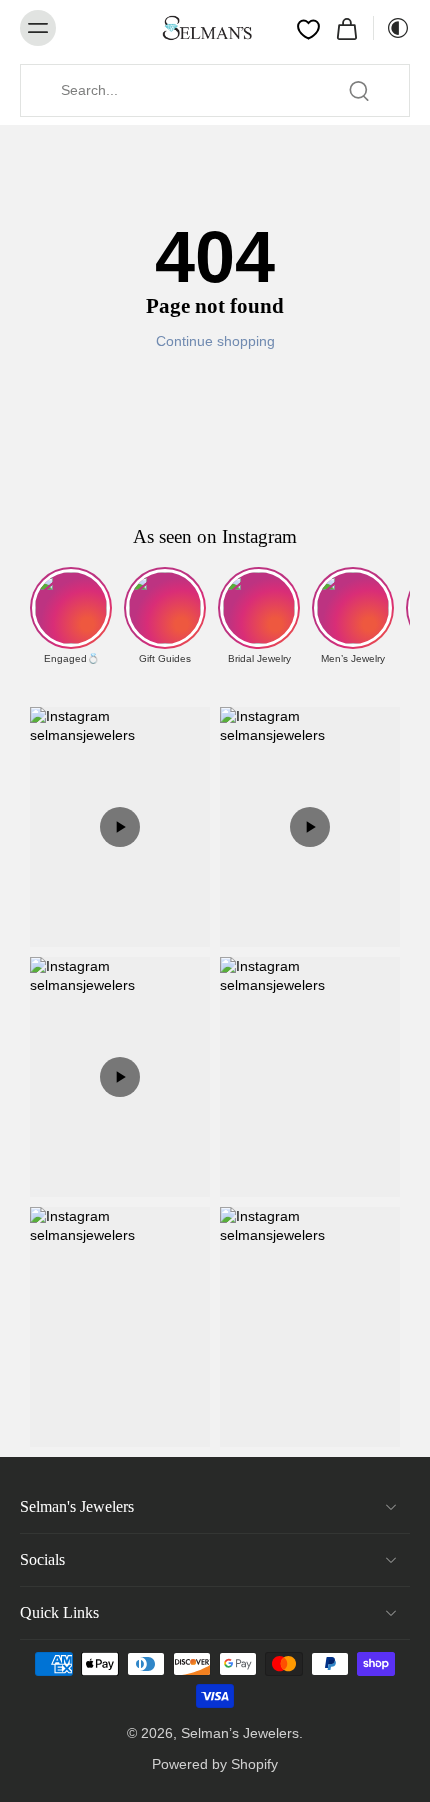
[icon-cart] (347, 28)
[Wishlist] (308, 29)
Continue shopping (215, 341)
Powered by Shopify (215, 1764)
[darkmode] (392, 28)
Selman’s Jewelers (240, 1733)
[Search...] (359, 91)
